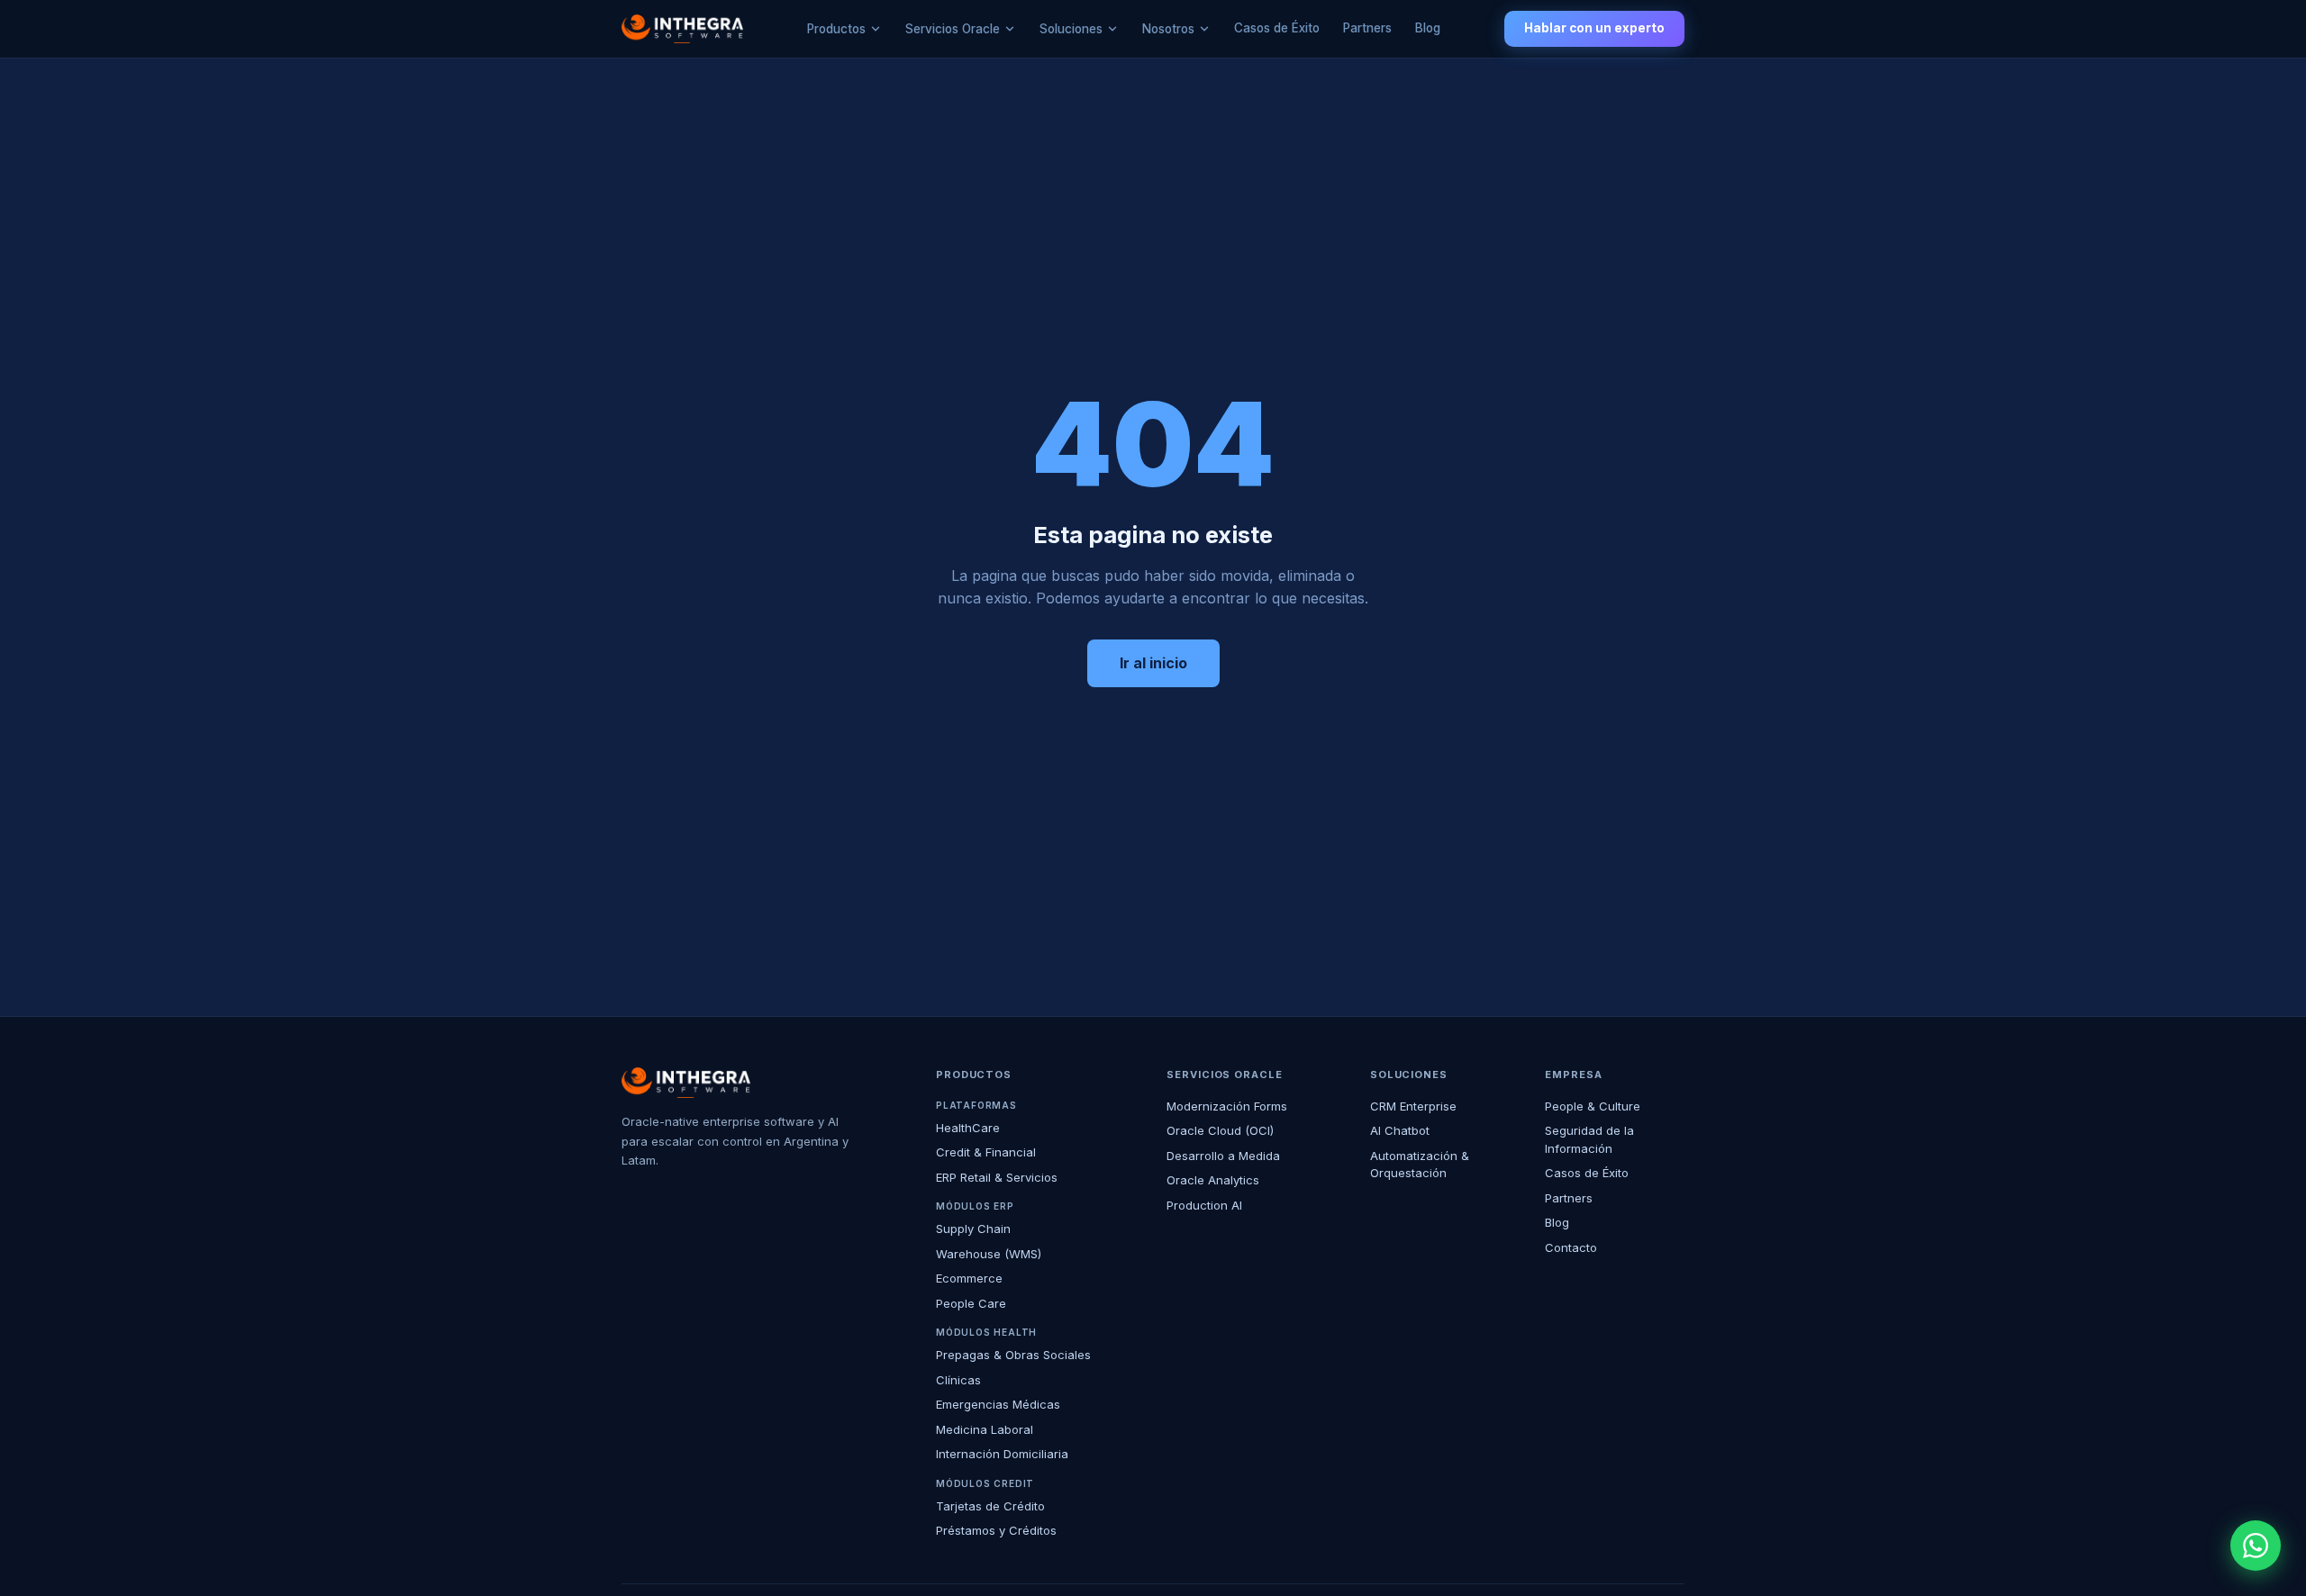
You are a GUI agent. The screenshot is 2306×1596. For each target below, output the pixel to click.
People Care (971, 1303)
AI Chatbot (1400, 1130)
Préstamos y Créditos (996, 1530)
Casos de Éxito (1277, 28)
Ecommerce (969, 1278)
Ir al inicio (1153, 663)
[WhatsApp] (2256, 1546)
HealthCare (968, 1128)
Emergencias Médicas (998, 1404)
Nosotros (1168, 29)
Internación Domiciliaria (1002, 1454)
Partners (1367, 28)
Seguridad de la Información (1589, 1139)
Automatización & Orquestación (1420, 1165)
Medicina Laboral (985, 1429)
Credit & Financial (986, 1152)
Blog (1428, 28)
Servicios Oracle (953, 29)
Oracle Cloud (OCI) (1220, 1130)
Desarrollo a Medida (1223, 1156)
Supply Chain (973, 1229)
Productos (836, 29)
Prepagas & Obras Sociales (1013, 1355)
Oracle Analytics (1213, 1180)
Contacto (1571, 1247)
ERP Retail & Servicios (997, 1177)
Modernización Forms (1227, 1106)
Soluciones (1071, 29)
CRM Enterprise (1413, 1106)
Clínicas (958, 1380)
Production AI (1204, 1205)
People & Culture (1593, 1106)
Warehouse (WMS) (989, 1254)
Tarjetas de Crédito (990, 1506)
